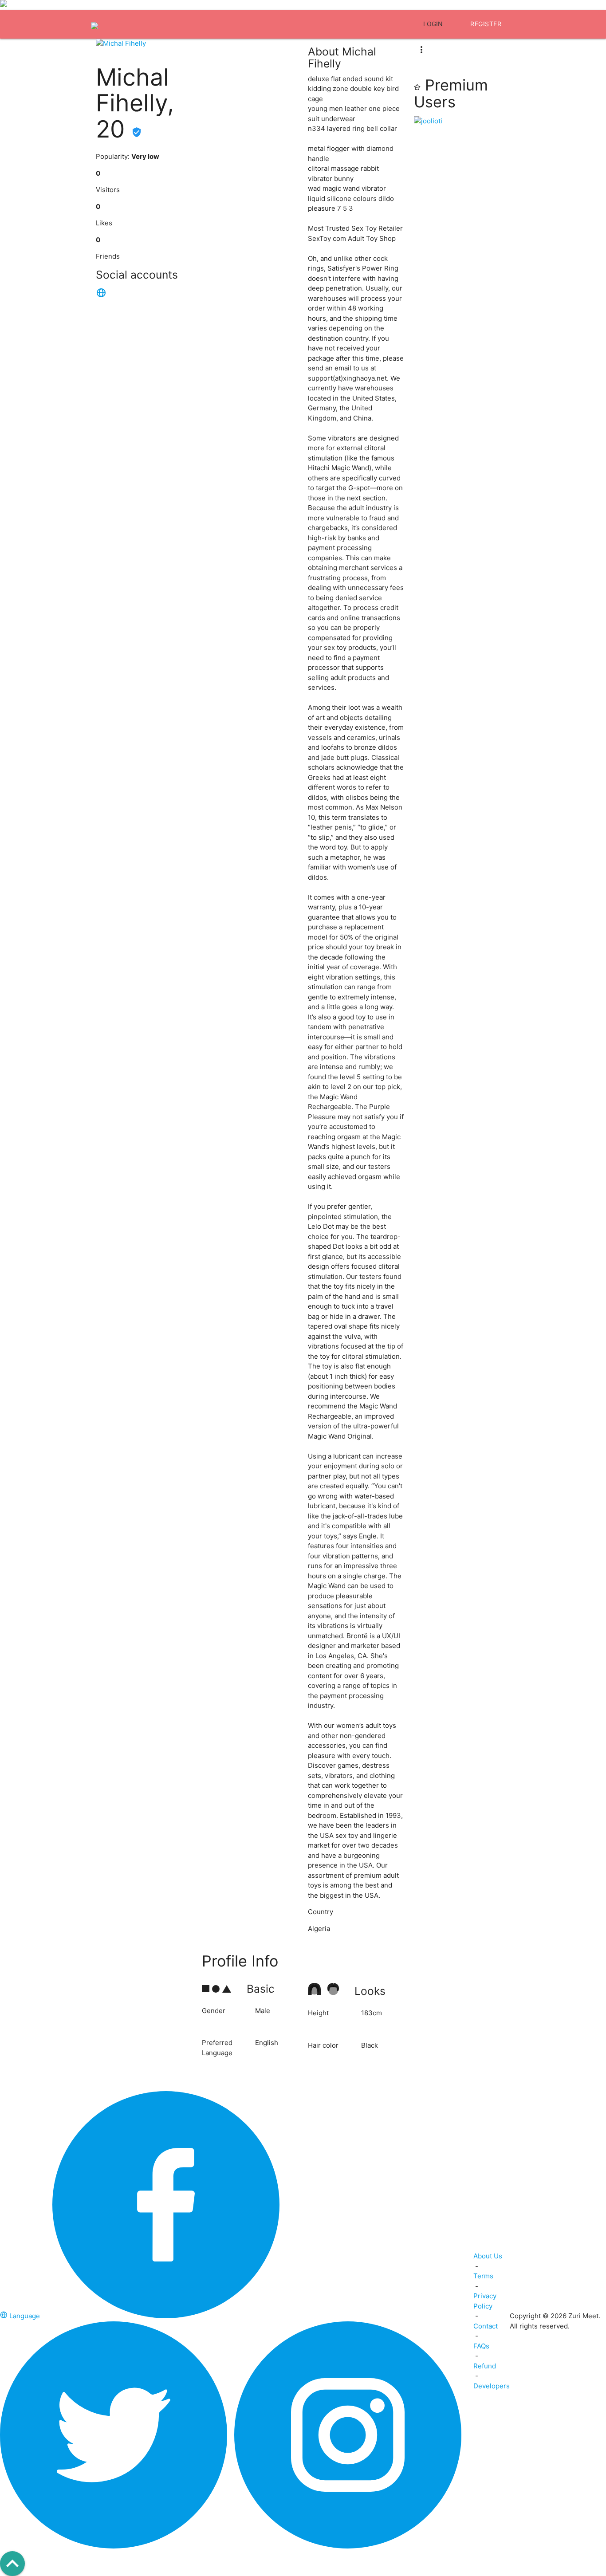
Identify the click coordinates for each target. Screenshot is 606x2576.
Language (25, 2316)
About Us (488, 2256)
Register (486, 24)
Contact (486, 2326)
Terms (483, 2276)
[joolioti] (462, 121)
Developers (492, 2386)
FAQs (481, 2346)
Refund (485, 2366)
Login (433, 24)
